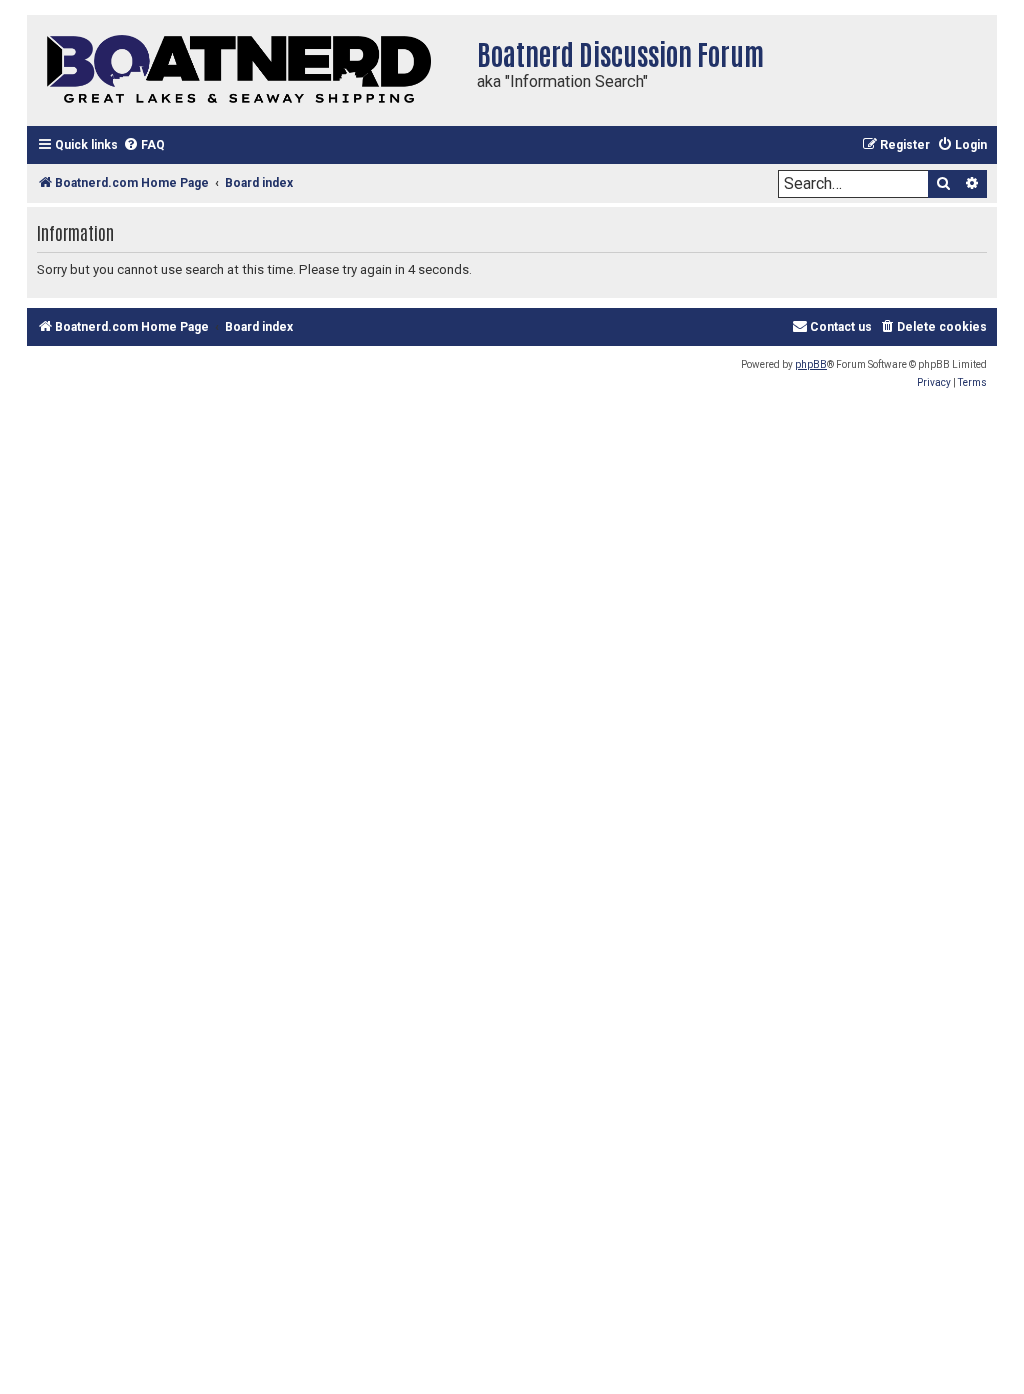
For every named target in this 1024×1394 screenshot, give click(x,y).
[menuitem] (144, 145)
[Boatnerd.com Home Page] (247, 70)
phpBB (811, 364)
